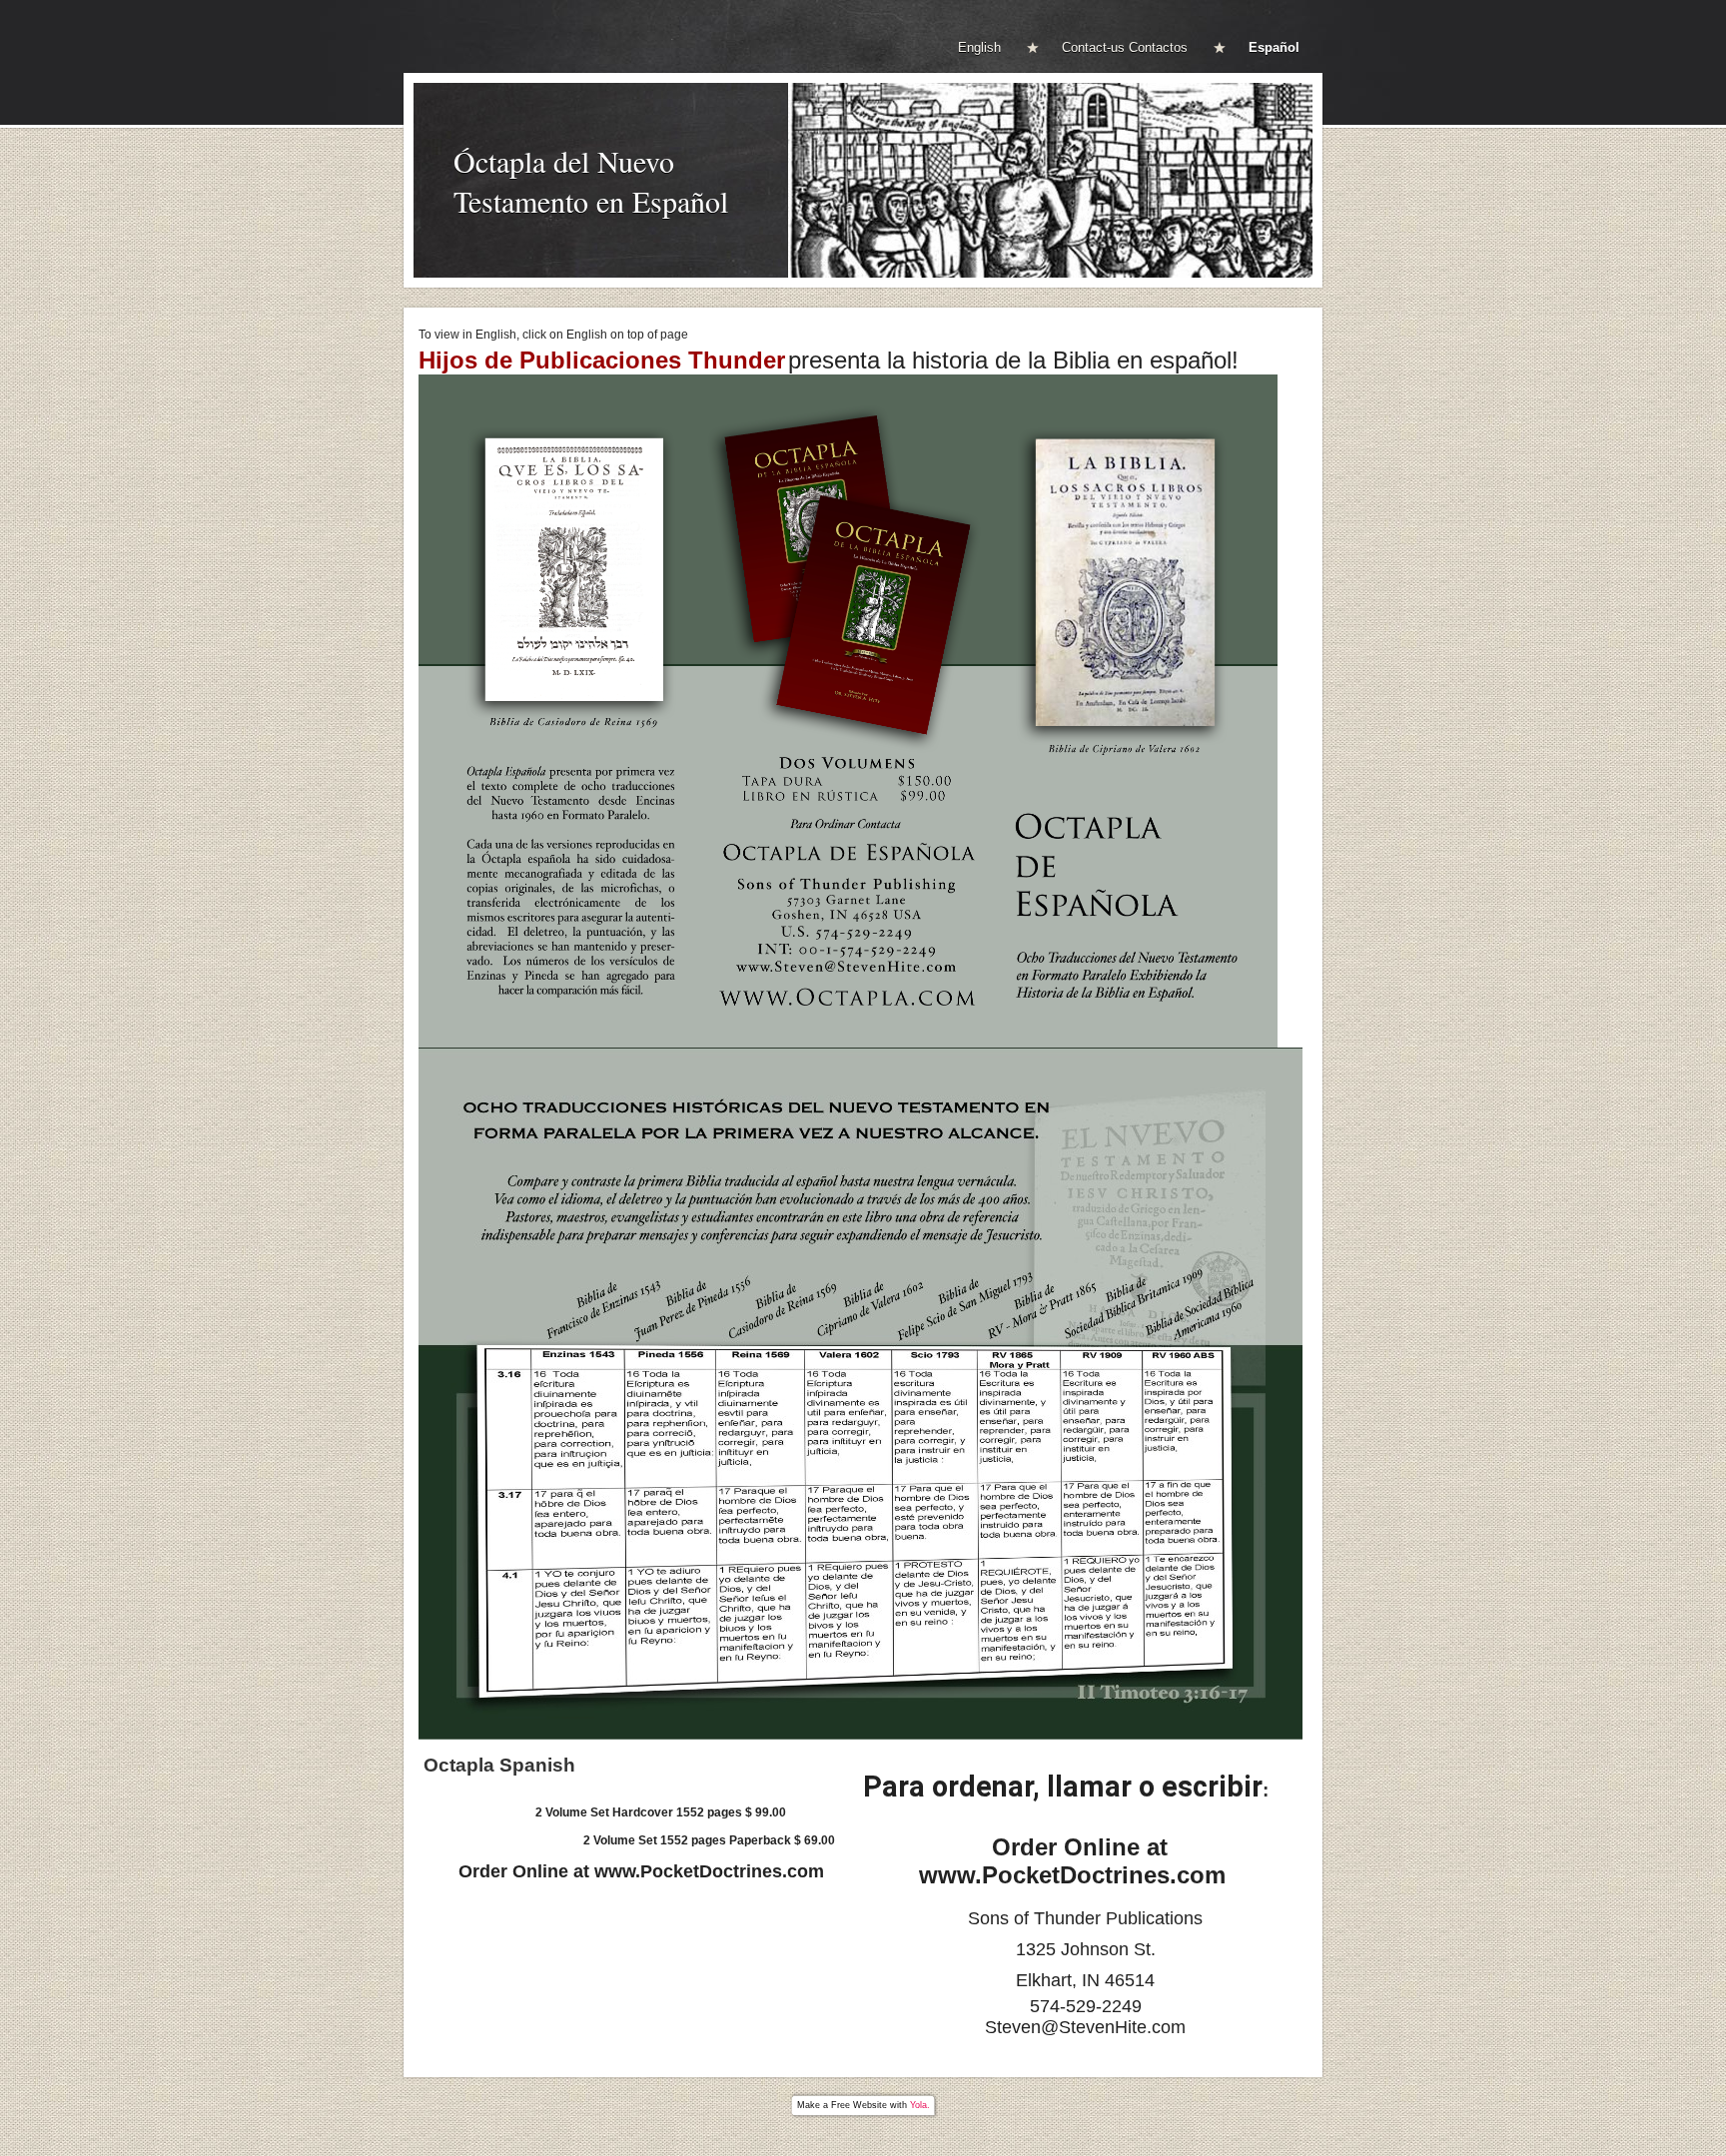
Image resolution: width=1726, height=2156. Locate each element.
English (979, 47)
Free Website (859, 2105)
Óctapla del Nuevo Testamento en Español (591, 181)
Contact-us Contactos (1125, 47)
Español (1274, 47)
